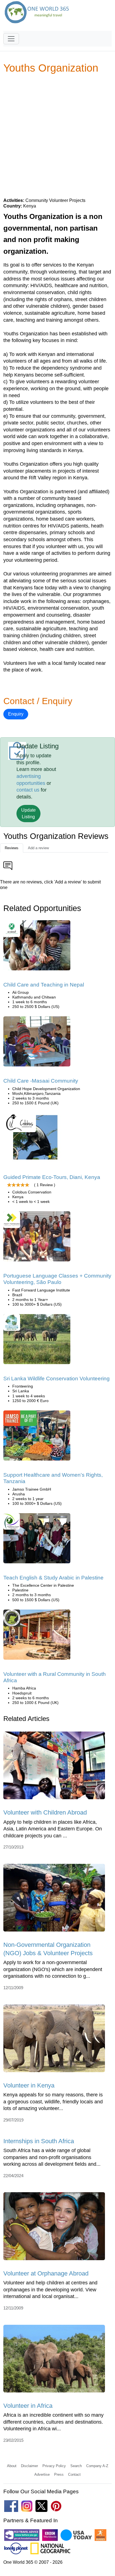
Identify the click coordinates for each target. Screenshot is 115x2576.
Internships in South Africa (39, 2141)
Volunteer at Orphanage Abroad (46, 2273)
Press (59, 2474)
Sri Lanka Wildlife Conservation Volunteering (57, 1379)
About (12, 2466)
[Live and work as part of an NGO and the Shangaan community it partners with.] (37, 1636)
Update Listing (28, 813)
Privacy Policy (54, 2466)
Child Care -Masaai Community (41, 1081)
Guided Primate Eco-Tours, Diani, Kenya (52, 1177)
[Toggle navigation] (11, 39)
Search (76, 2466)
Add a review (38, 848)
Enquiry (16, 714)
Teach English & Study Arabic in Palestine (53, 1578)
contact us (28, 790)
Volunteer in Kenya (29, 2085)
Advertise (42, 2474)
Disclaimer (29, 2466)
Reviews (12, 848)
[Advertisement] (57, 135)
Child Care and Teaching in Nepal (44, 985)
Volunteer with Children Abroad (45, 1812)
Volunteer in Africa (28, 2406)
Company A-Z (97, 2466)
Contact (74, 2474)
